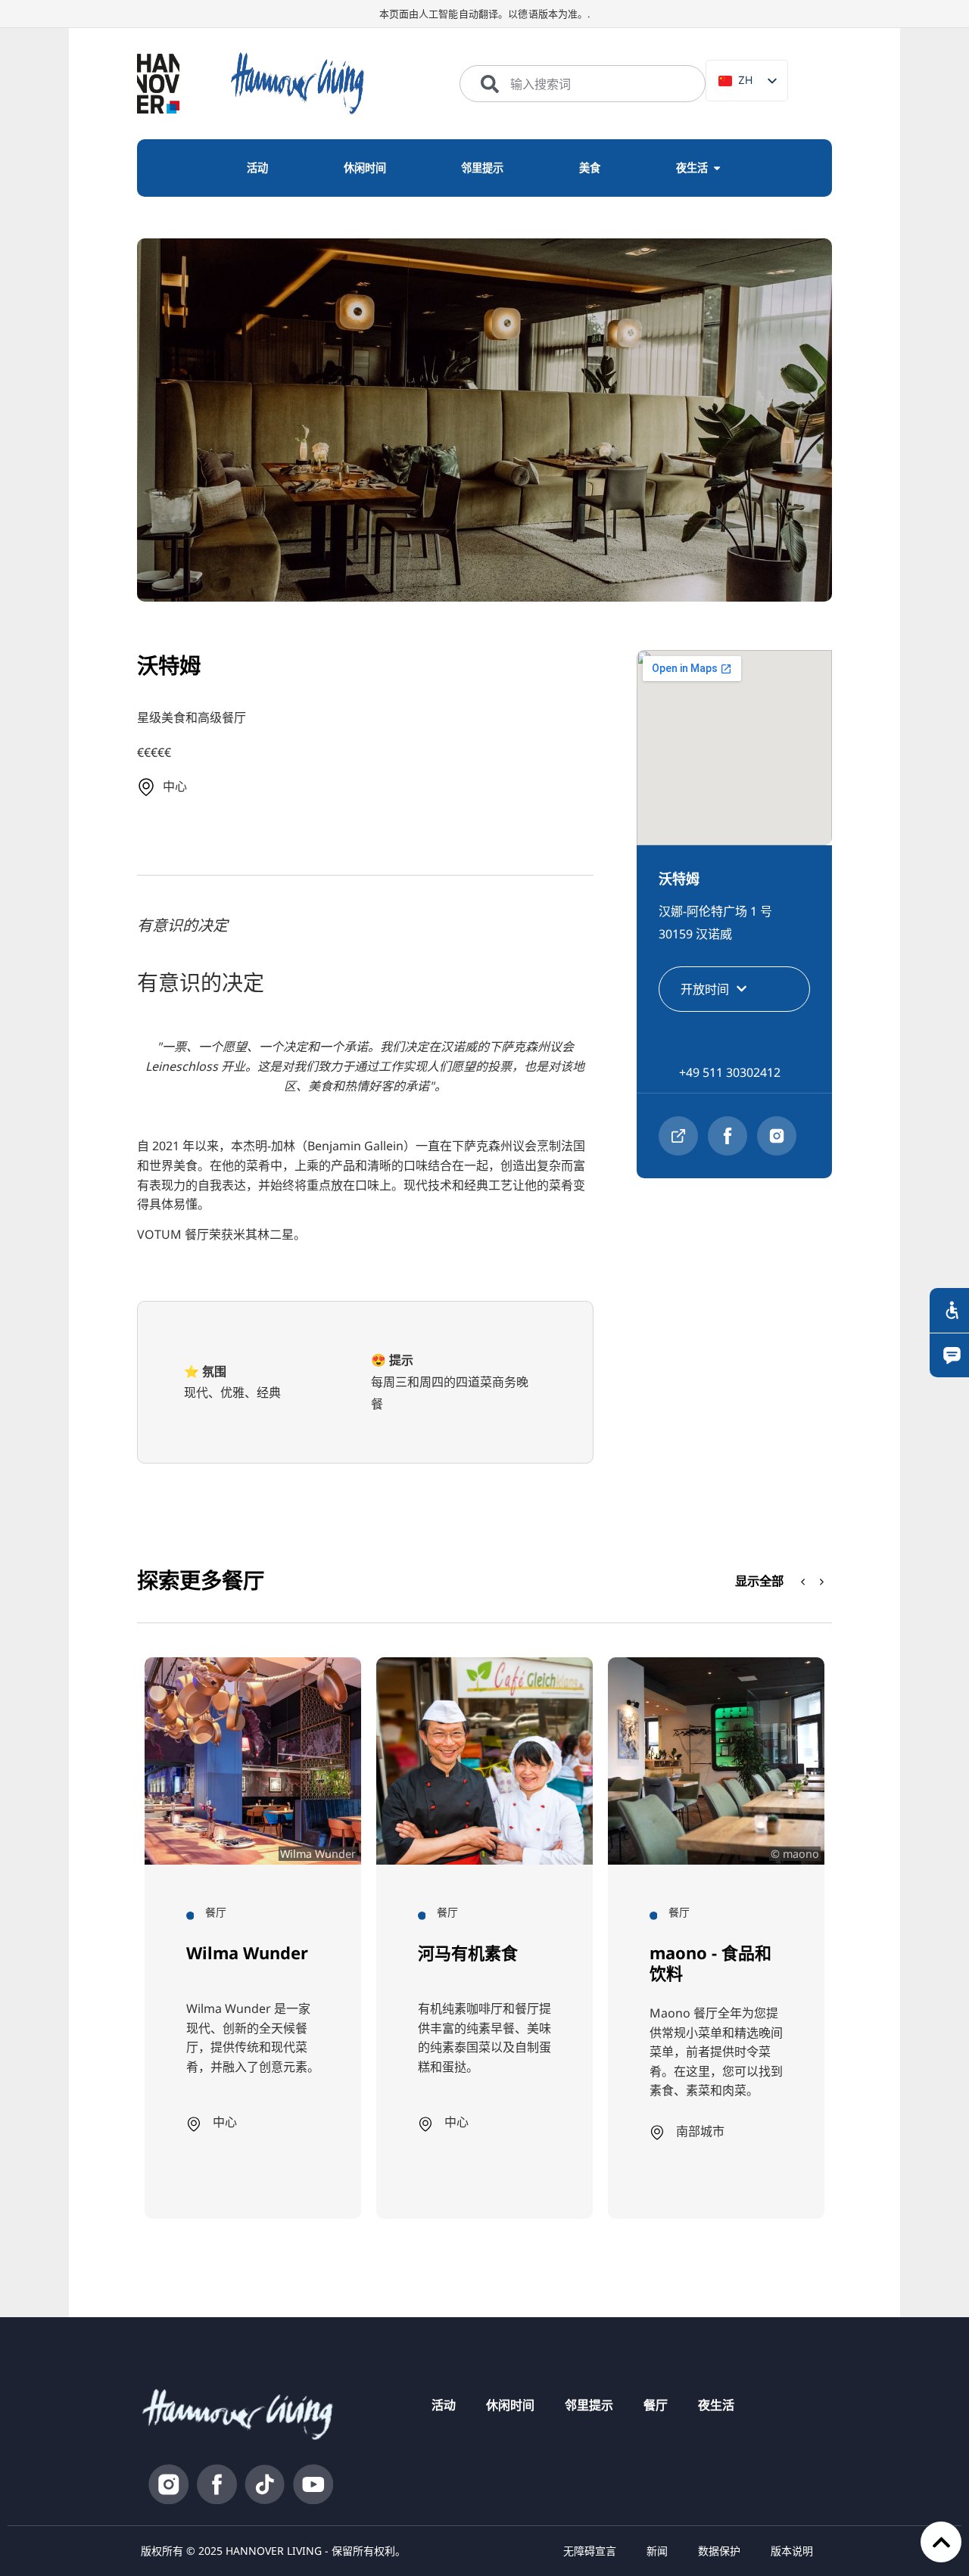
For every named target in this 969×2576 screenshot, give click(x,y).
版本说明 (792, 2551)
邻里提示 (589, 2405)
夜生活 (716, 2405)
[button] (822, 1582)
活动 (444, 2405)
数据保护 (719, 2551)
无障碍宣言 (590, 2551)
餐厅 (656, 2405)
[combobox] (583, 84)
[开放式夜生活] (717, 168)
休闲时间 (510, 2405)
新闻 (657, 2551)
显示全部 (759, 1580)
